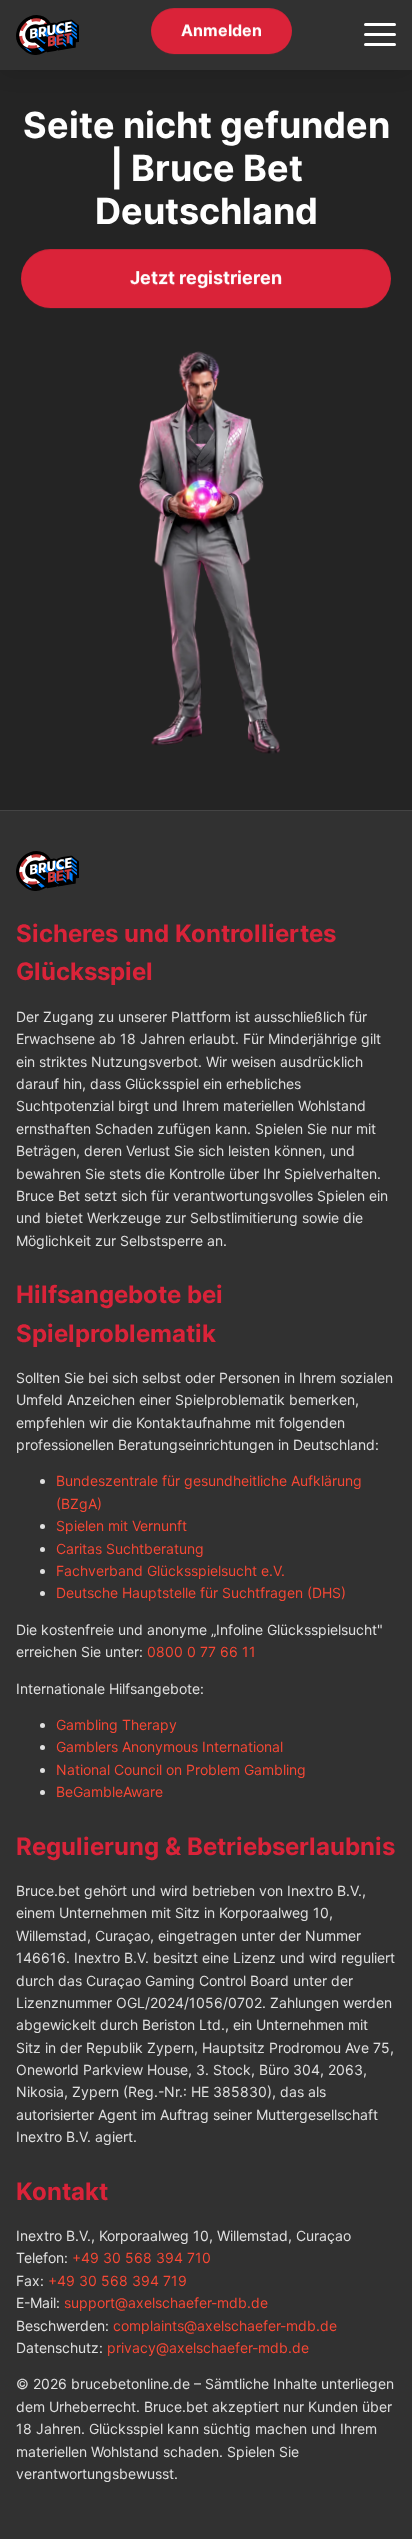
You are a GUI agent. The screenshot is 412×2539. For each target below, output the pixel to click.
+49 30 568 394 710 (141, 2257)
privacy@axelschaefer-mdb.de (208, 2347)
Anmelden (221, 31)
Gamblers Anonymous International (169, 1746)
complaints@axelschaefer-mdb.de (225, 2325)
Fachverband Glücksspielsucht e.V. (170, 1570)
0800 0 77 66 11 (201, 1651)
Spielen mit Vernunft (121, 1525)
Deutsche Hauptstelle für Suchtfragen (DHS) (201, 1592)
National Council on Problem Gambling (181, 1769)
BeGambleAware (109, 1791)
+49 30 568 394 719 (117, 2280)
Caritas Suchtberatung (130, 1548)
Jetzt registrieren (206, 278)
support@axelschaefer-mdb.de (166, 2302)
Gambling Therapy (116, 1724)
